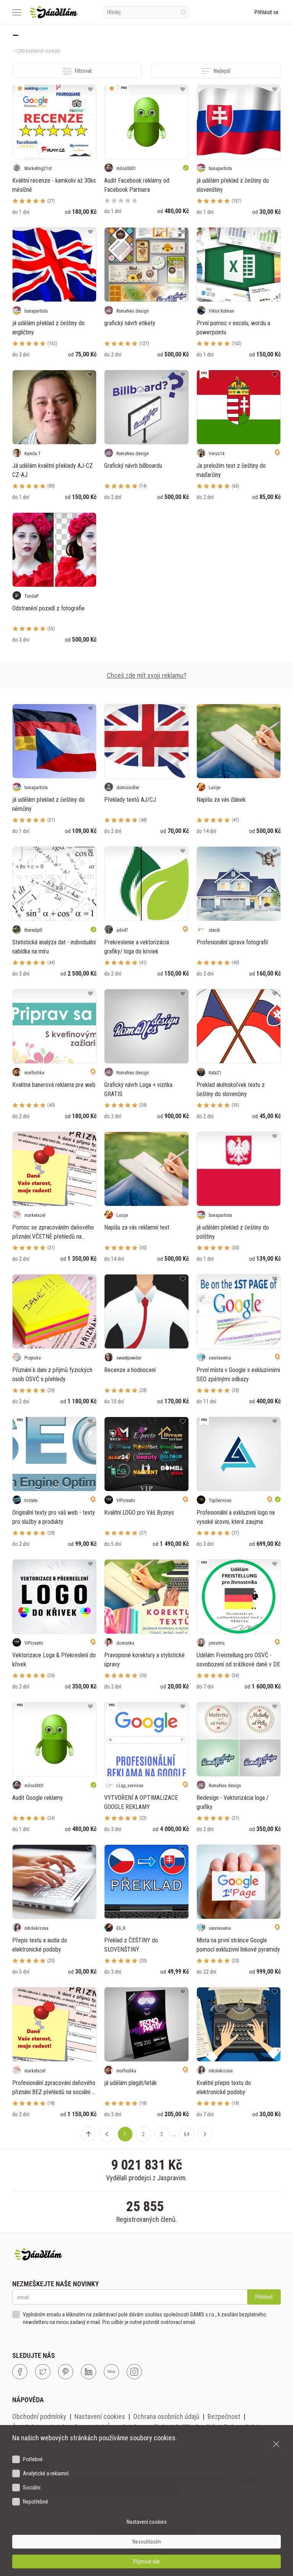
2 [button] (143, 2134)
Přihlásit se (266, 12)
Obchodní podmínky (39, 2416)
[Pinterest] (66, 2372)
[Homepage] (54, 12)
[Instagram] (134, 2372)
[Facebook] (20, 2372)
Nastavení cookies (100, 2416)
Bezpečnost (224, 2416)
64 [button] (187, 2134)
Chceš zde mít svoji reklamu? (147, 675)
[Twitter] (43, 2372)
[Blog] (111, 2372)
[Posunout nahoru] (89, 2134)
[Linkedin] (89, 2372)
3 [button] (162, 2134)
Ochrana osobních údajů (166, 2416)
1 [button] (125, 2134)
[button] (107, 2134)
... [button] (174, 2134)
